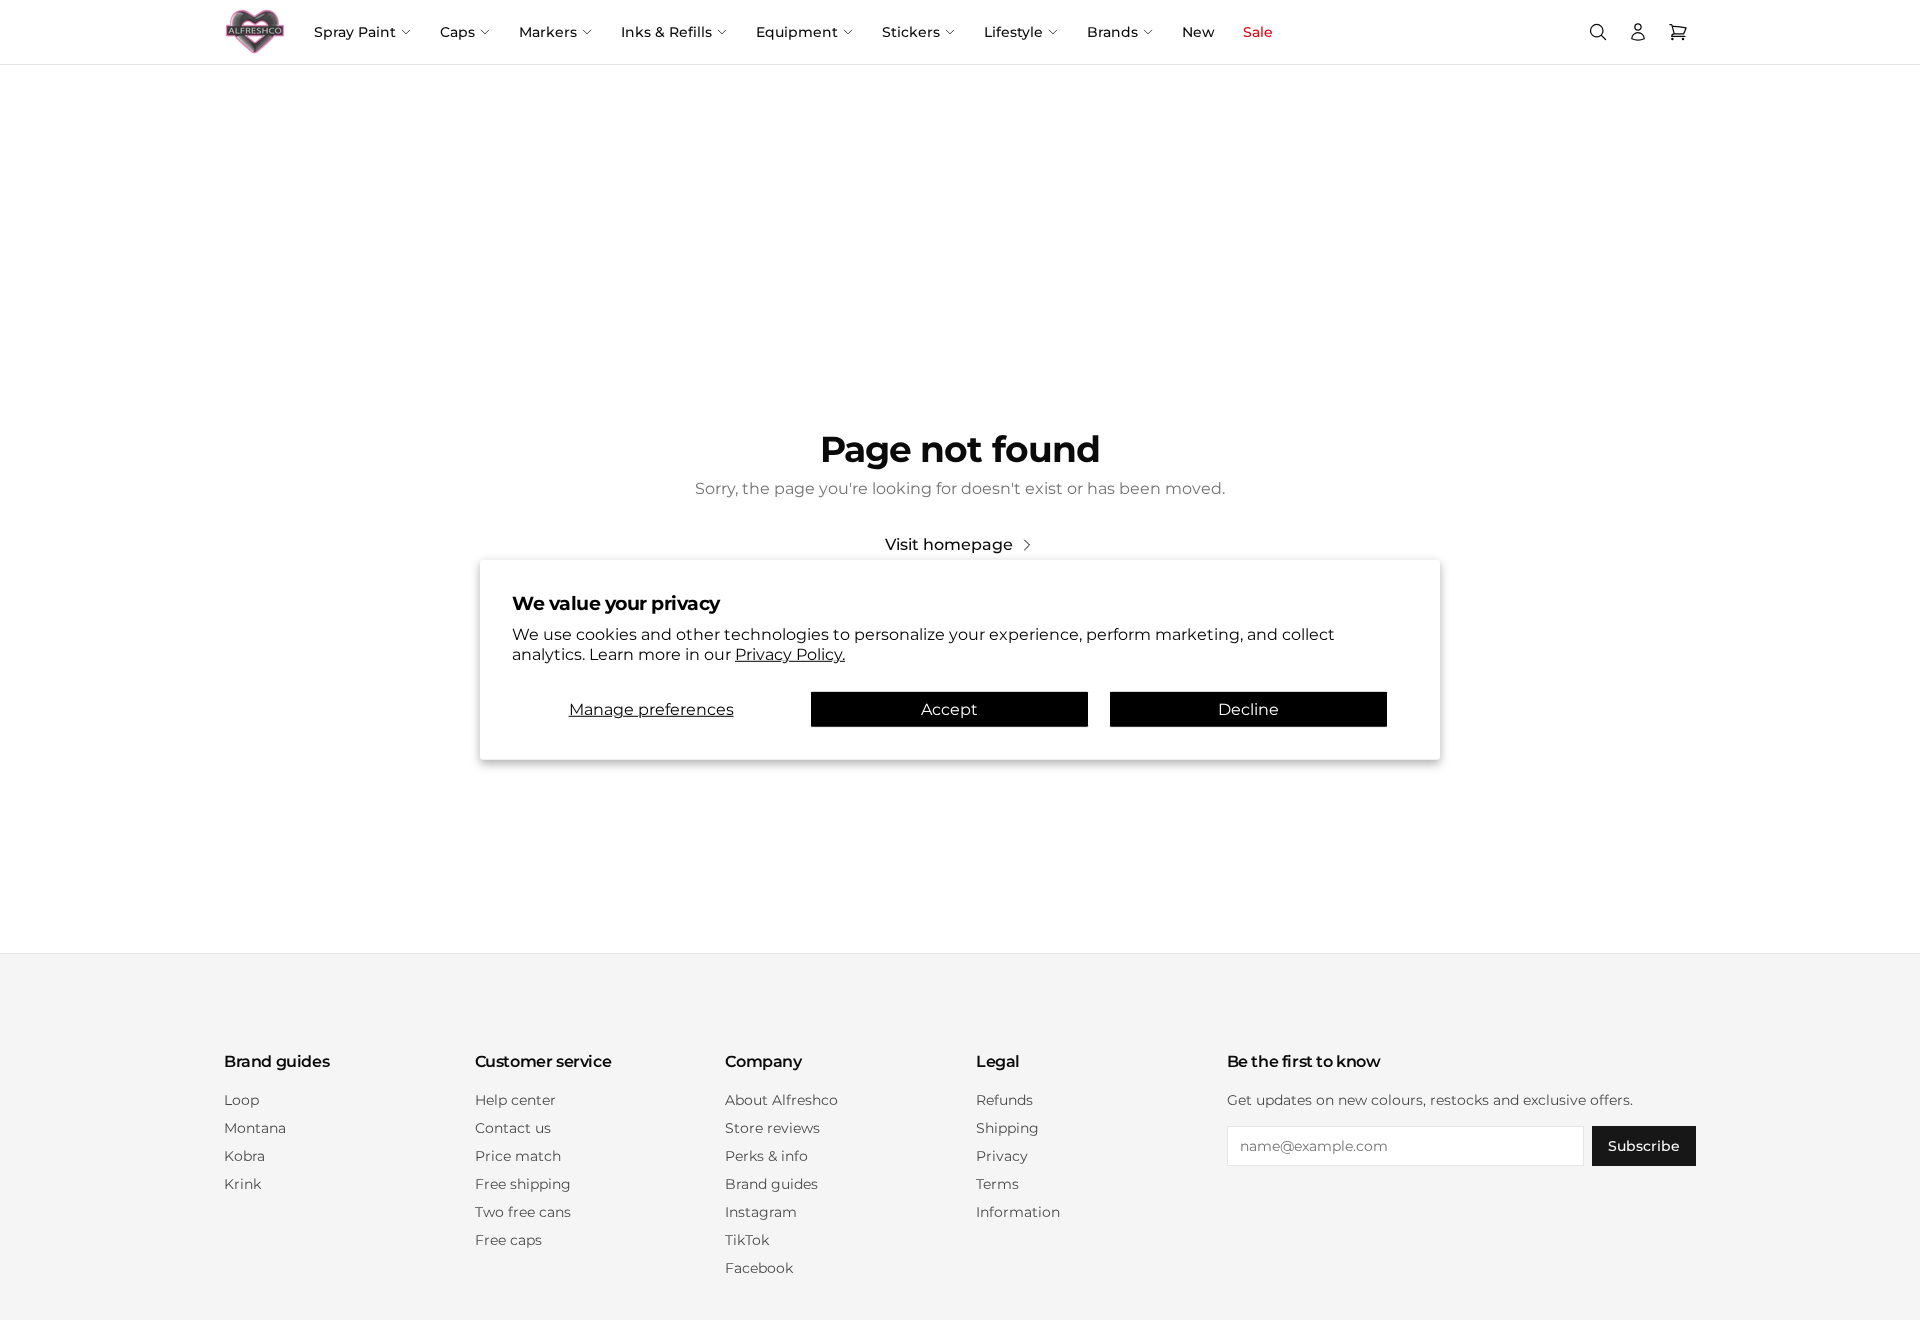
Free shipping (523, 1184)
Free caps (508, 1240)
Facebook (759, 1268)
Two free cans (523, 1212)
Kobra (244, 1156)
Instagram (761, 1212)
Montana (255, 1128)
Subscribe (1644, 1146)
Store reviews (772, 1128)
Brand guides (771, 1184)
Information (1018, 1212)
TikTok (747, 1240)
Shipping (1007, 1128)
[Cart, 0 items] (1678, 32)
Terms (997, 1184)
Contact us (513, 1128)
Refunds (1004, 1100)
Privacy (1002, 1156)
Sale (1258, 32)
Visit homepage (949, 544)
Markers (548, 32)
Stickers (911, 32)
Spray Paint (355, 32)
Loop (241, 1100)
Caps (457, 32)
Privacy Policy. (790, 654)
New (1198, 32)
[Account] (1638, 32)
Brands (1112, 32)
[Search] (1598, 32)
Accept (949, 709)
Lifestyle (1013, 32)
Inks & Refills (666, 32)
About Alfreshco (781, 1100)
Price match (518, 1156)
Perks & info (766, 1156)
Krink (242, 1184)
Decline (1248, 709)
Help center (515, 1100)
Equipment (797, 32)
